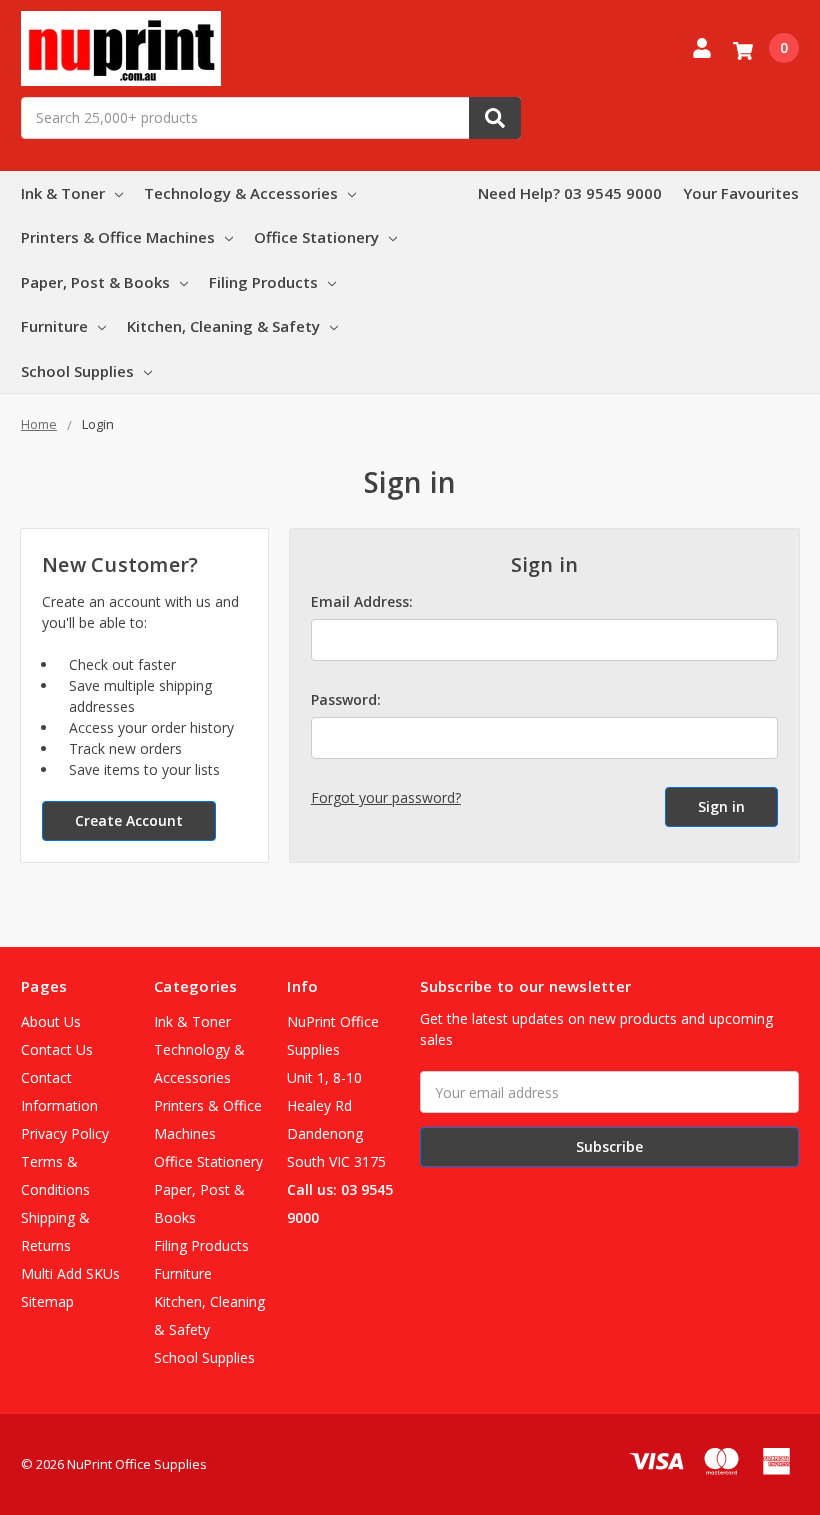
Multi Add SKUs (70, 1273)
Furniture (54, 326)
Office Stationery (316, 237)
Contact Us (57, 1049)
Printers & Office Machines (118, 237)
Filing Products (263, 282)
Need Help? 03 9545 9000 (570, 193)
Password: (346, 699)
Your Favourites (741, 193)
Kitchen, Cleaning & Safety (223, 326)
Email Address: (362, 601)
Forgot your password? (386, 797)
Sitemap (47, 1301)
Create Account (129, 820)
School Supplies (77, 371)
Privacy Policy (65, 1133)
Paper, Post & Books (95, 282)
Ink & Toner (63, 193)
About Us (51, 1021)
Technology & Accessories (241, 193)
